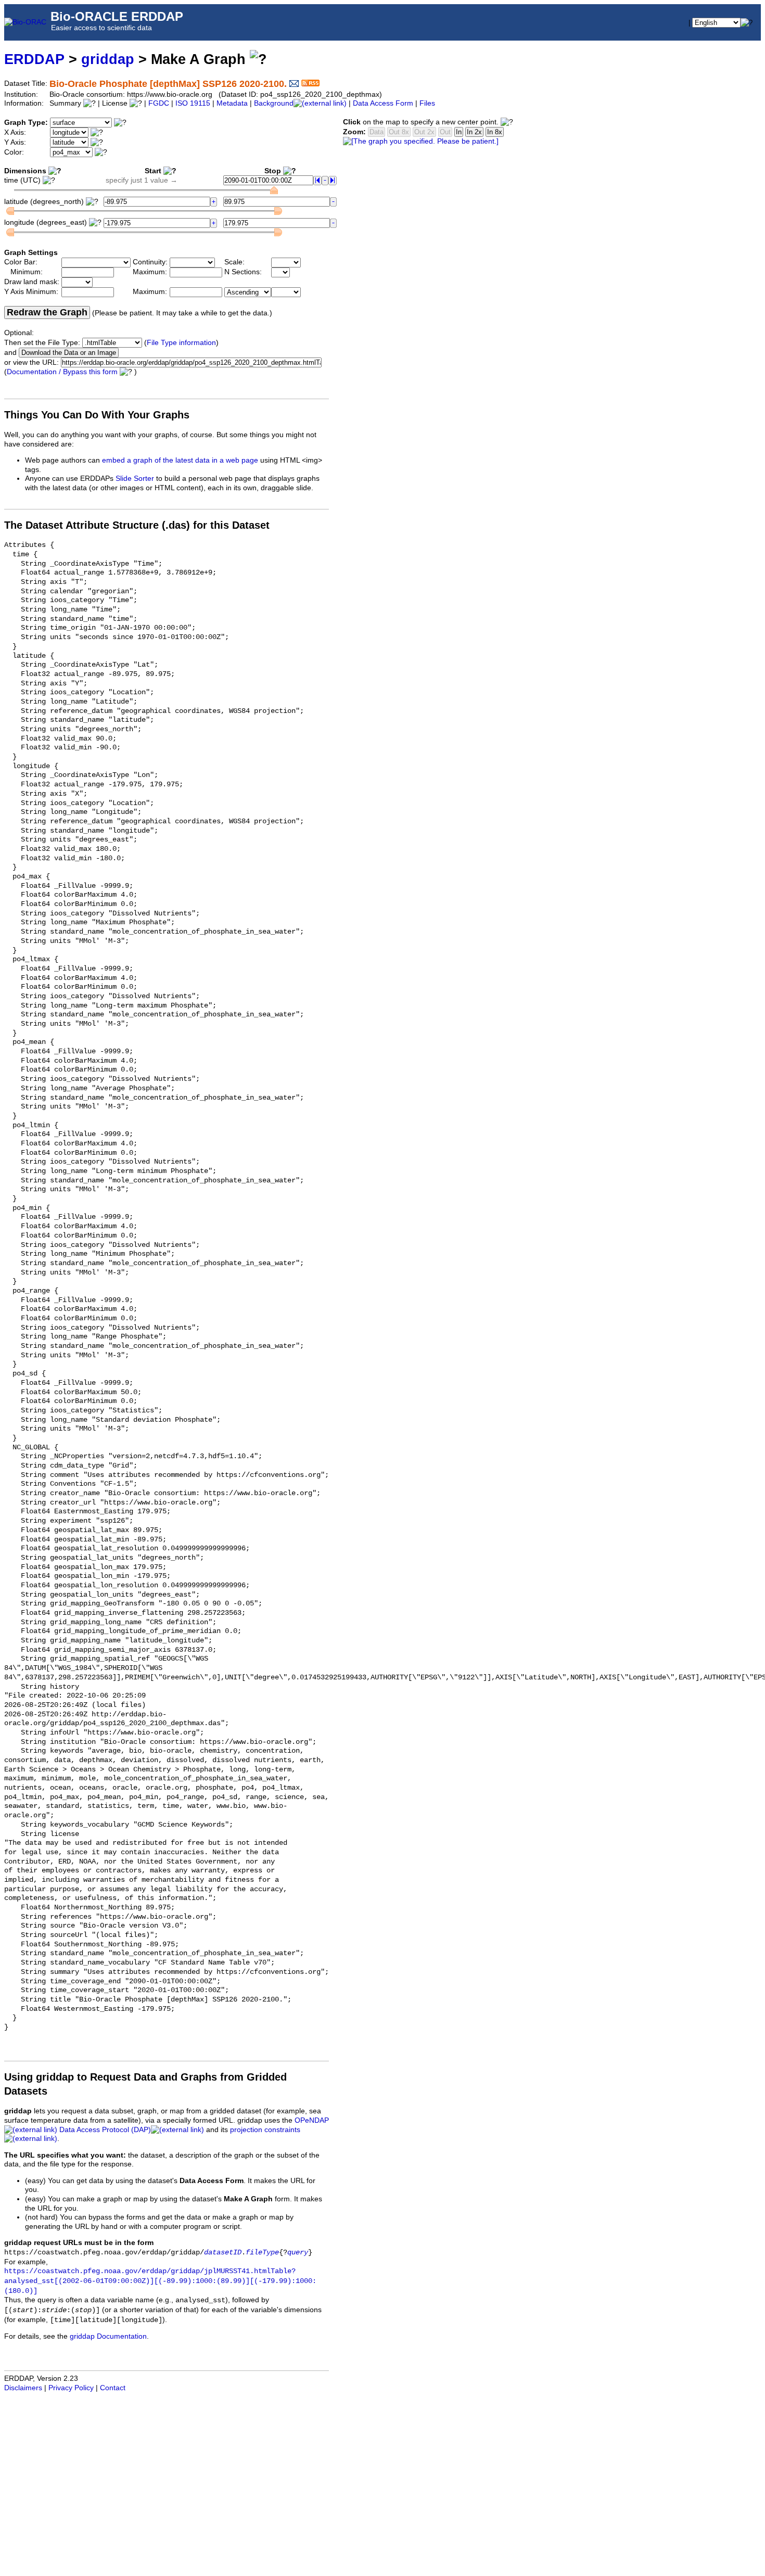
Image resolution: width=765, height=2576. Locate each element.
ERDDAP (34, 59)
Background (274, 103)
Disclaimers (23, 2388)
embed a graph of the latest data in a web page (180, 460)
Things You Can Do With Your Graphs (97, 415)
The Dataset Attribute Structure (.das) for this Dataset (137, 525)
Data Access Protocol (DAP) (105, 2130)
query (298, 2253)
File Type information (181, 343)
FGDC (159, 103)
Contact (113, 2388)
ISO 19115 (193, 103)
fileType (262, 2253)
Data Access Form (383, 103)
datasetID (223, 2253)
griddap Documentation (108, 2336)
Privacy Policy (71, 2388)
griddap (108, 59)
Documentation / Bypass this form (62, 372)
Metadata (232, 103)
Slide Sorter (135, 479)
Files (427, 103)
